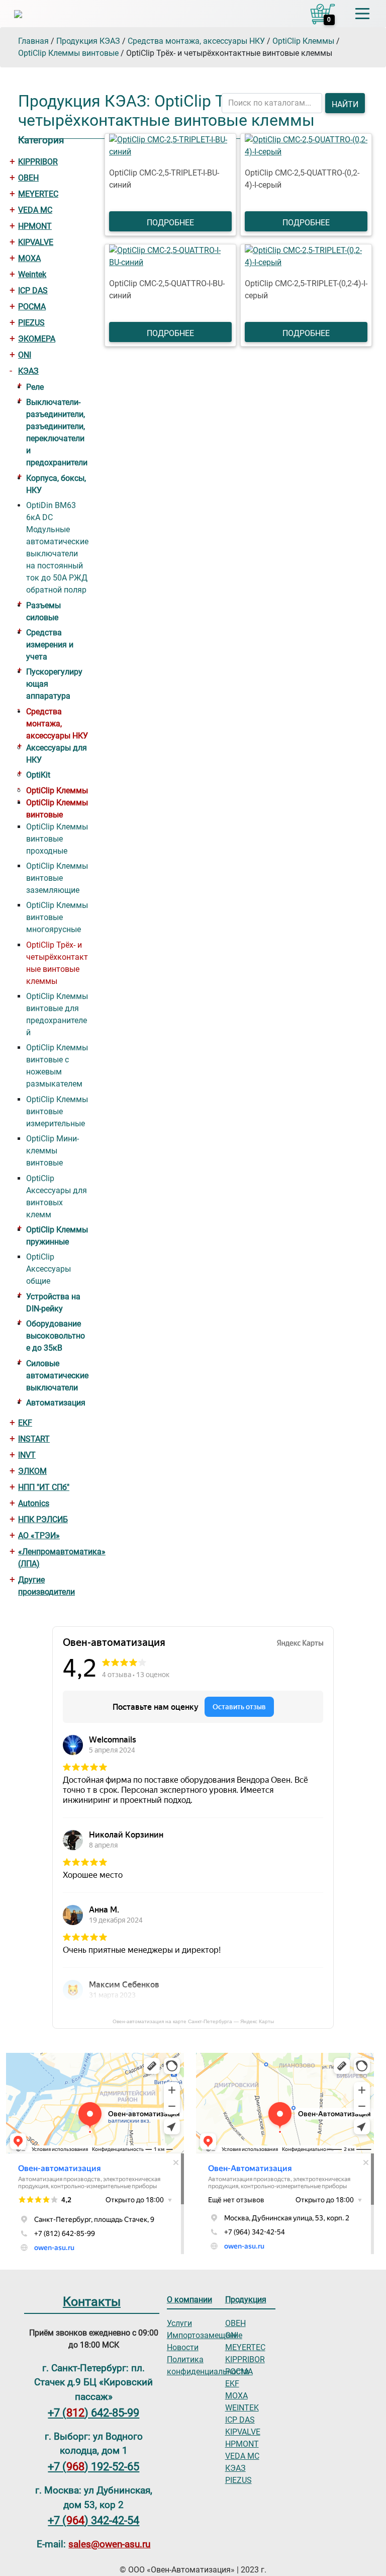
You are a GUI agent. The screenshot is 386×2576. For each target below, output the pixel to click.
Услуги (179, 2323)
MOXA (29, 258)
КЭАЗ (28, 371)
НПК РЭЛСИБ (43, 1519)
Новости (183, 2347)
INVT (27, 1455)
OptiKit (38, 775)
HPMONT (35, 226)
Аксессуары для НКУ (57, 754)
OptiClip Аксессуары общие (49, 1269)
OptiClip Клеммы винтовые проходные (57, 839)
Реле (35, 387)
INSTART (34, 1439)
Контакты (92, 2301)
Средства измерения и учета (50, 645)
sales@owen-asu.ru (109, 2544)
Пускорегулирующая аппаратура (54, 684)
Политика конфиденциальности (208, 2365)
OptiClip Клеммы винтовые (57, 809)
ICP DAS (33, 290)
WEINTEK (242, 2408)
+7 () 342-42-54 (93, 2520)
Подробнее (170, 223)
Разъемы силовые (43, 611)
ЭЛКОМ (32, 1471)
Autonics (34, 1503)
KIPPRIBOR (38, 162)
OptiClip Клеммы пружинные (57, 1236)
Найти (345, 104)
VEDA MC (35, 210)
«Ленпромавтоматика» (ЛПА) (53, 1558)
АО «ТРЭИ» (39, 1535)
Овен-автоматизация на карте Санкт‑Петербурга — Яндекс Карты (193, 2021)
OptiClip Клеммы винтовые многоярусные (57, 917)
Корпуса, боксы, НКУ (56, 484)
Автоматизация (56, 1403)
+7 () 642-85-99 (93, 2413)
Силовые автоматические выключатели (57, 1376)
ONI (25, 355)
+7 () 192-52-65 (93, 2466)
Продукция (246, 2300)
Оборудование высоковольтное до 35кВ (56, 1336)
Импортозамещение (205, 2335)
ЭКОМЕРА (37, 339)
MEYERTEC (38, 194)
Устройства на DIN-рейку (53, 1303)
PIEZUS (31, 323)
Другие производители (46, 1586)
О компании (189, 2300)
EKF (25, 1423)
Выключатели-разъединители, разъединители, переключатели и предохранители (57, 432)
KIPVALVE (36, 242)
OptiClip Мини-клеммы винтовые (53, 1151)
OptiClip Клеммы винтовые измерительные (57, 1111)
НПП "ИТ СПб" (44, 1487)
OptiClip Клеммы (57, 791)
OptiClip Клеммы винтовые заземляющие (57, 878)
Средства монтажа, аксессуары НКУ (57, 724)
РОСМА (32, 307)
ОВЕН (28, 178)
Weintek (32, 274)
